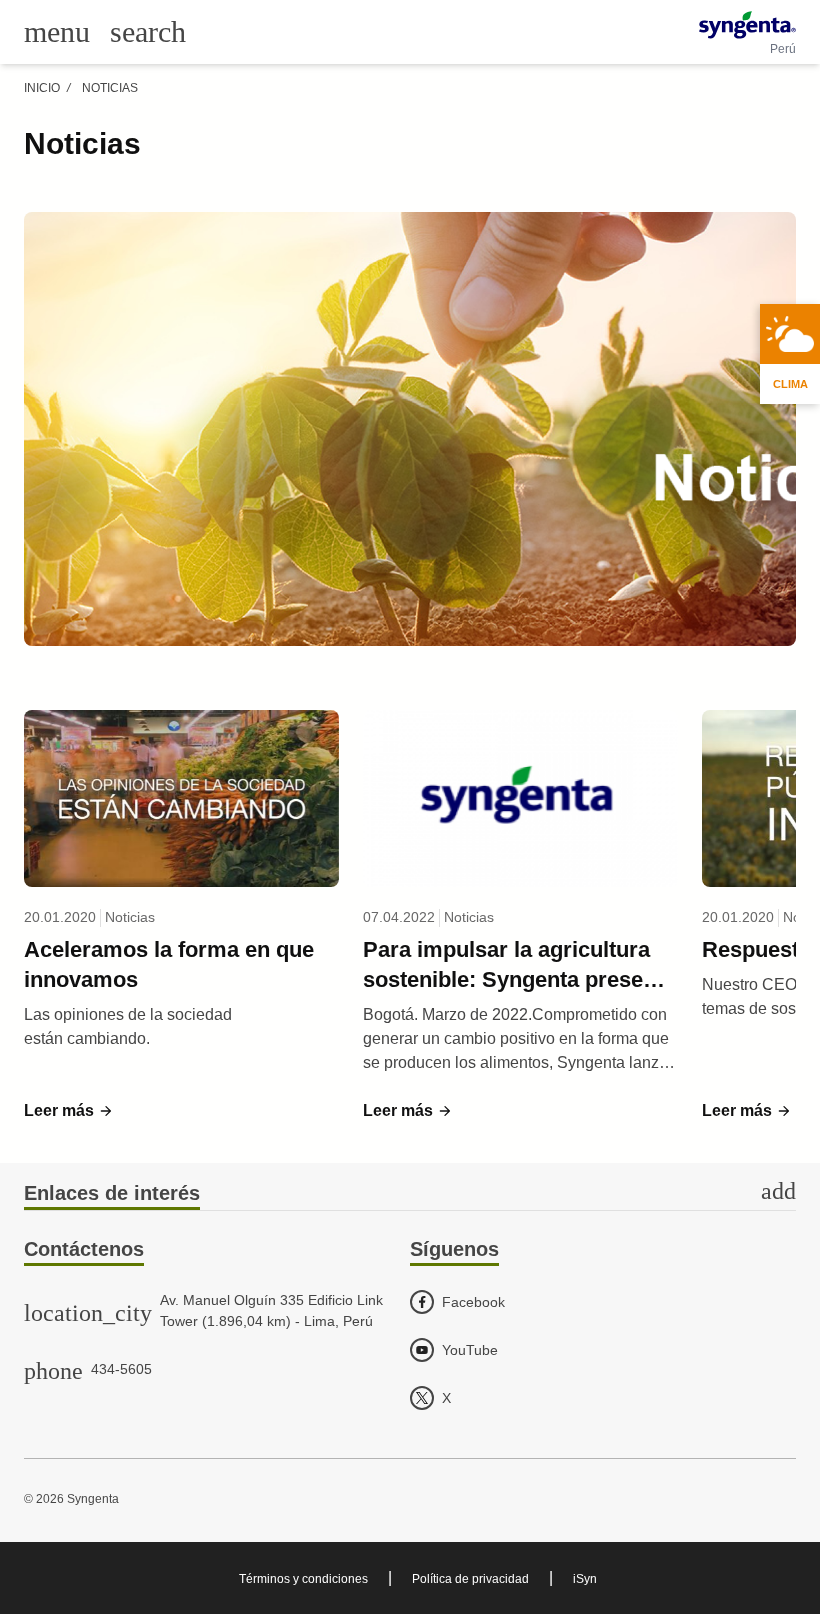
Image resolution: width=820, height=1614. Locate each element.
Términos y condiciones (303, 1579)
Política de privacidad (470, 1579)
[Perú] (747, 25)
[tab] (410, 1194)
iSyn (585, 1579)
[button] (69, 1111)
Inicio (42, 88)
